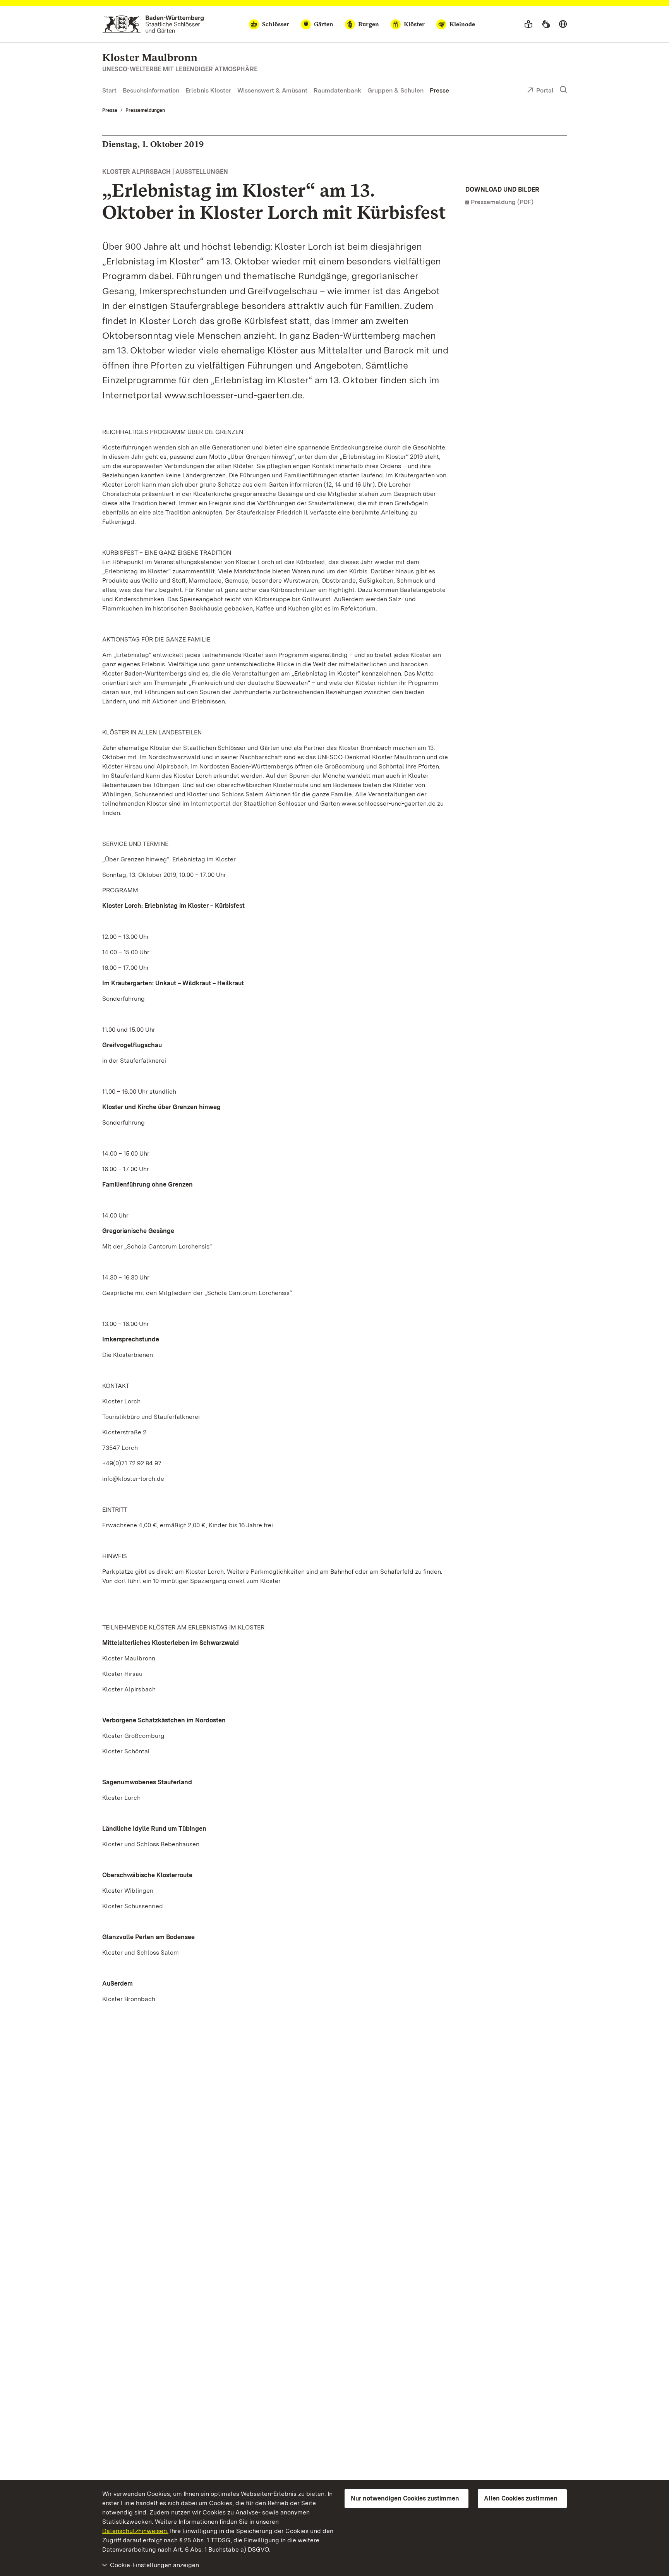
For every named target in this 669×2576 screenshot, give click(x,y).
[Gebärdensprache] (546, 24)
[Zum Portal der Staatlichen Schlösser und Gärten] (153, 24)
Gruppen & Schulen (395, 90)
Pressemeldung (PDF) (502, 202)
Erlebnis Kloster (208, 90)
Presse (439, 90)
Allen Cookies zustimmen (521, 2498)
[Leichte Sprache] (528, 24)
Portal (545, 90)
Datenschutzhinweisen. (135, 2531)
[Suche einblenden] (563, 90)
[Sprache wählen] (563, 24)
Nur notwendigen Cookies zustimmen (405, 2498)
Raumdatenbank (337, 90)
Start (109, 90)
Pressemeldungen (145, 110)
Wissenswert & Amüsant (272, 90)
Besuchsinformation (151, 90)
